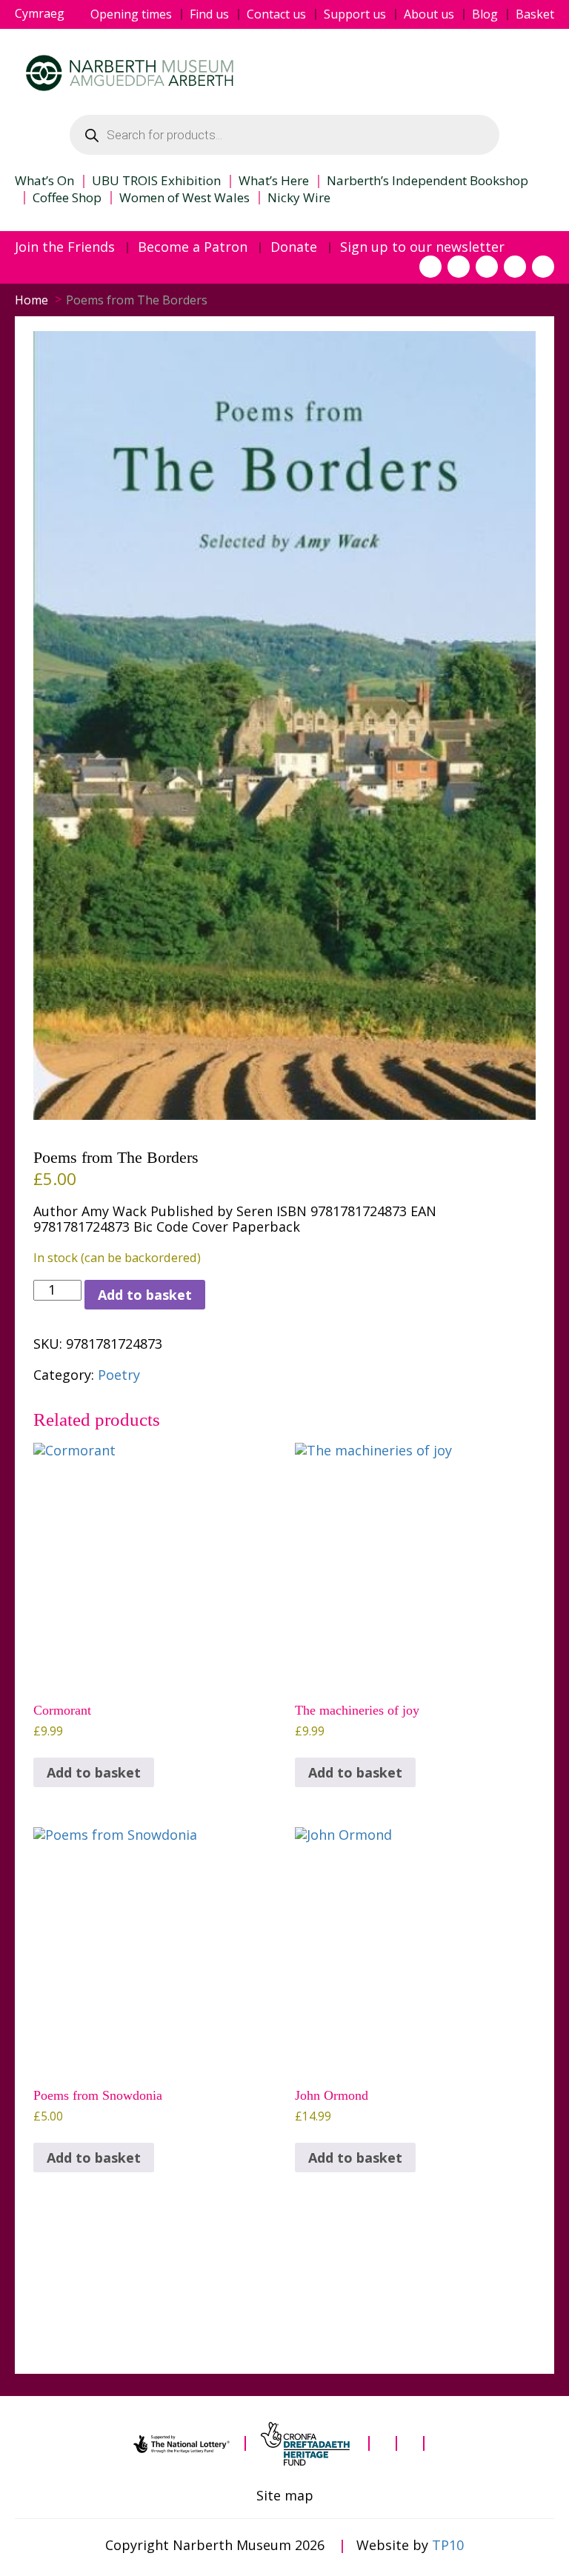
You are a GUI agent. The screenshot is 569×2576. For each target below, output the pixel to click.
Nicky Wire (299, 198)
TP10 (448, 2545)
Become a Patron (193, 247)
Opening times (131, 14)
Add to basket (145, 1295)
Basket (535, 14)
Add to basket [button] (94, 1772)
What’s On (44, 181)
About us (429, 14)
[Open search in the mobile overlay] (284, 135)
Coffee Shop (67, 198)
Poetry (119, 1375)
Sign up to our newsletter (422, 247)
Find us (209, 14)
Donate (294, 247)
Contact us (276, 14)
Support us (355, 14)
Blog (485, 14)
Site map (285, 2496)
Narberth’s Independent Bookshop (427, 181)
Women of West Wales (184, 198)
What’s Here (274, 181)
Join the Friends (65, 247)
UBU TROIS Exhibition (156, 181)
